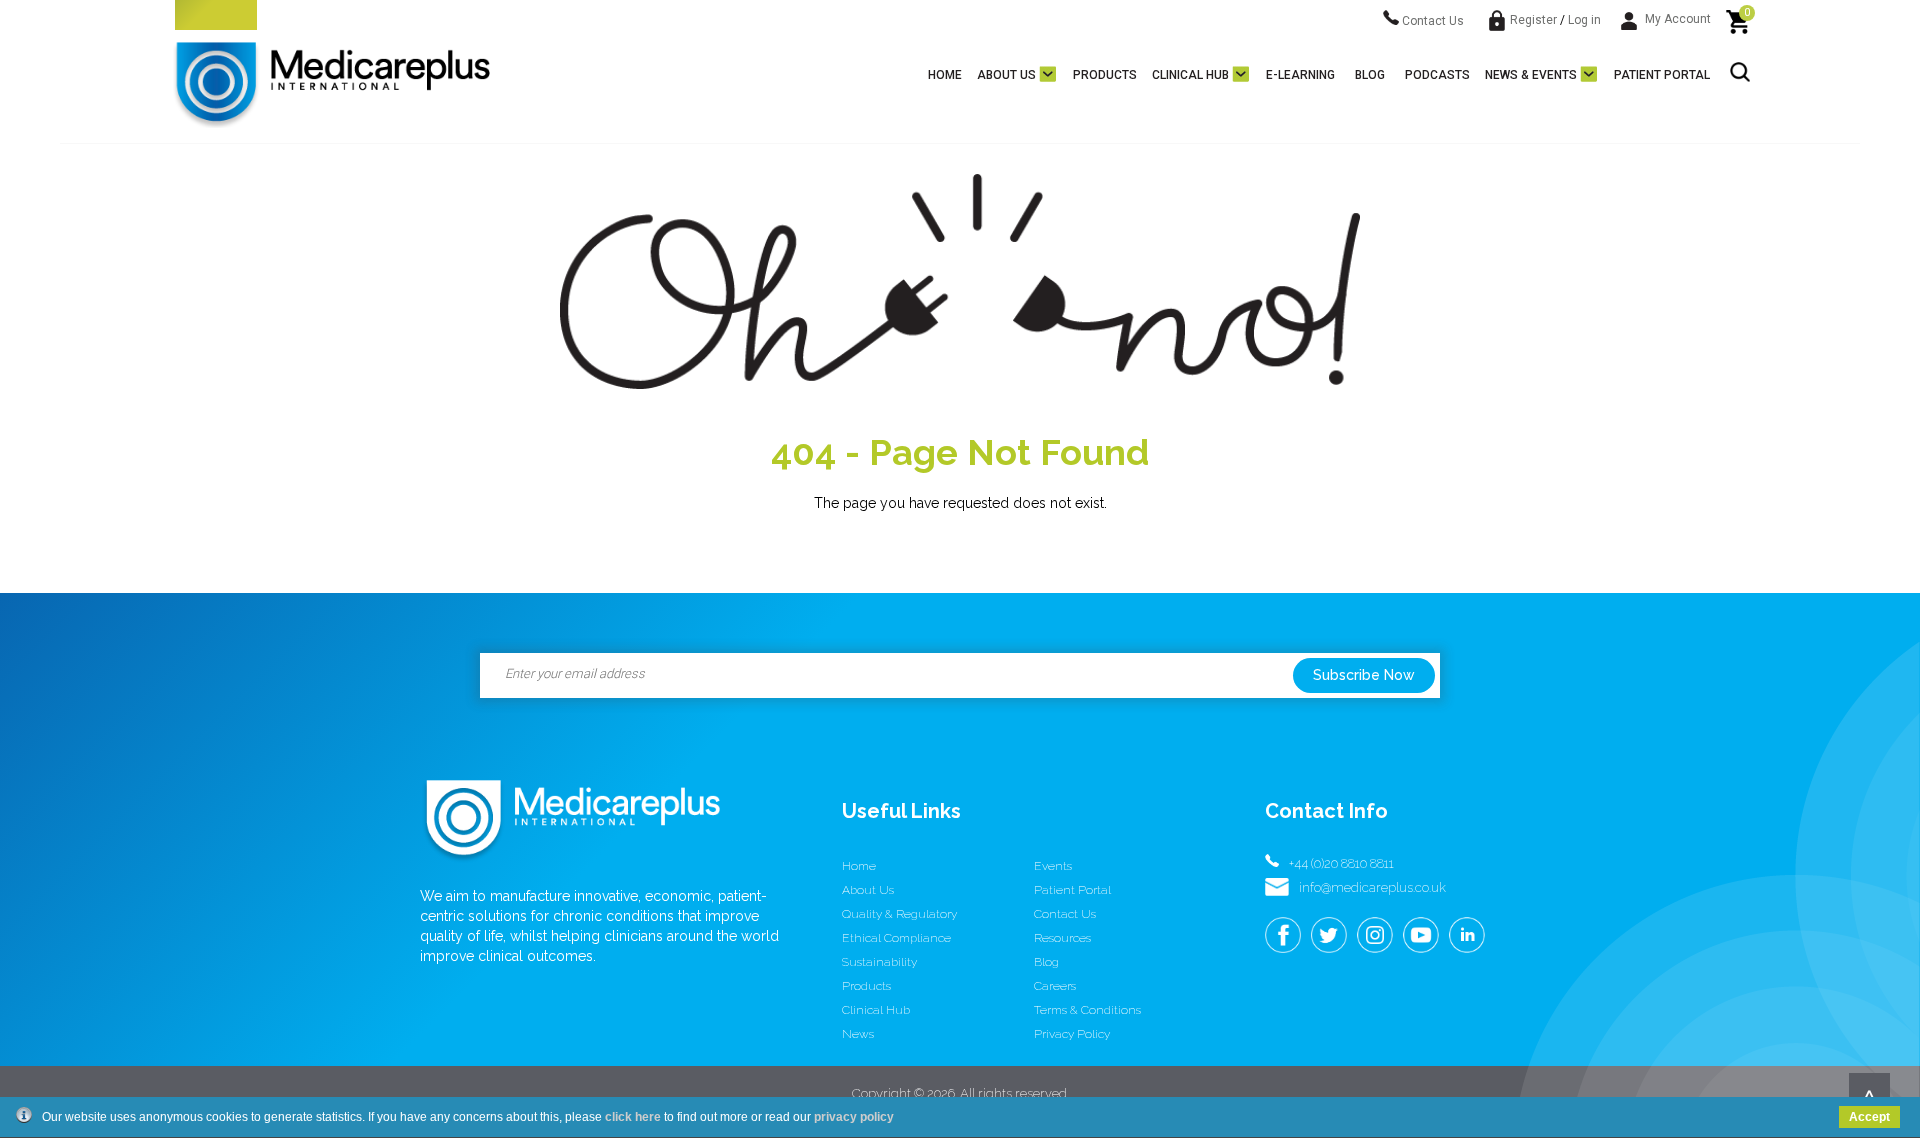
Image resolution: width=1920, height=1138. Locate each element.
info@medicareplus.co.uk (1372, 887)
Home (945, 75)
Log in (1584, 20)
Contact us (1065, 914)
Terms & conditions (1087, 1010)
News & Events (1531, 75)
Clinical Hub (1190, 75)
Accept (1869, 1117)
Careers (1055, 986)
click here (633, 1117)
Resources (1062, 938)
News (858, 1034)
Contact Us (1431, 21)
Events (1053, 866)
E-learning (1300, 75)
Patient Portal (1662, 75)
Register (1533, 20)
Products (1105, 75)
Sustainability (879, 962)
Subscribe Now (1364, 675)
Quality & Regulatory (899, 914)
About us (1006, 75)
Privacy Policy (1072, 1034)
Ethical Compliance (896, 938)
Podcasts (1437, 75)
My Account (1676, 19)
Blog (1370, 75)
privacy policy (854, 1117)
